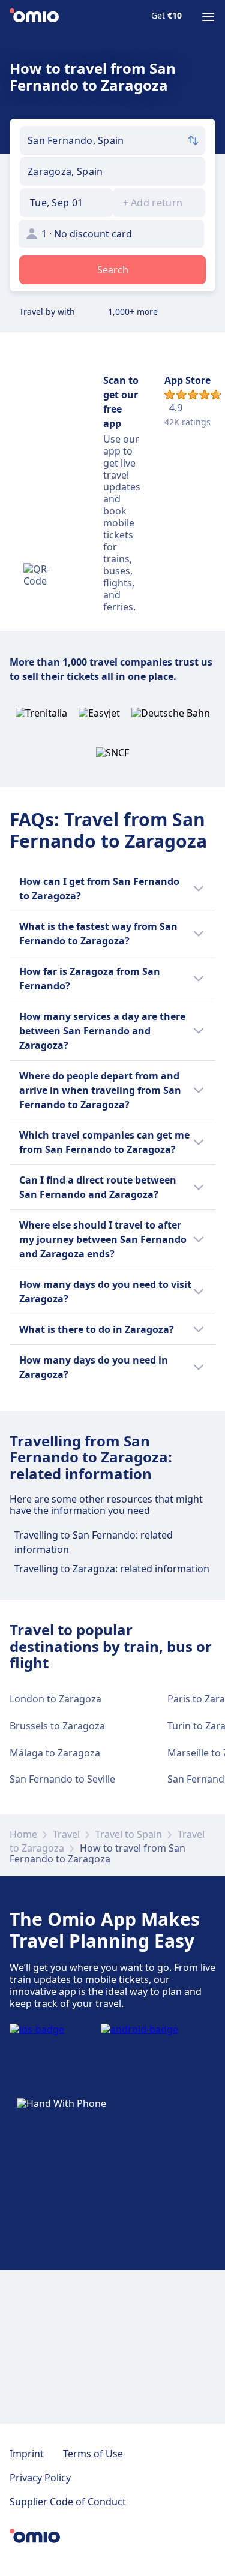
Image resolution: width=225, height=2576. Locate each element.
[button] (66, 203)
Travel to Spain (129, 1834)
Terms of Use (93, 2454)
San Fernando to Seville (62, 1779)
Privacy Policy (40, 2478)
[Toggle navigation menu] (208, 17)
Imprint (27, 2454)
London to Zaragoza (55, 1699)
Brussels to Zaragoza (57, 1726)
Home (23, 1834)
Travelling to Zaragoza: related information (112, 1569)
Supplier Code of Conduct (68, 2502)
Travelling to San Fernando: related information (94, 1542)
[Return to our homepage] (34, 17)
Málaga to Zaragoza (55, 1753)
